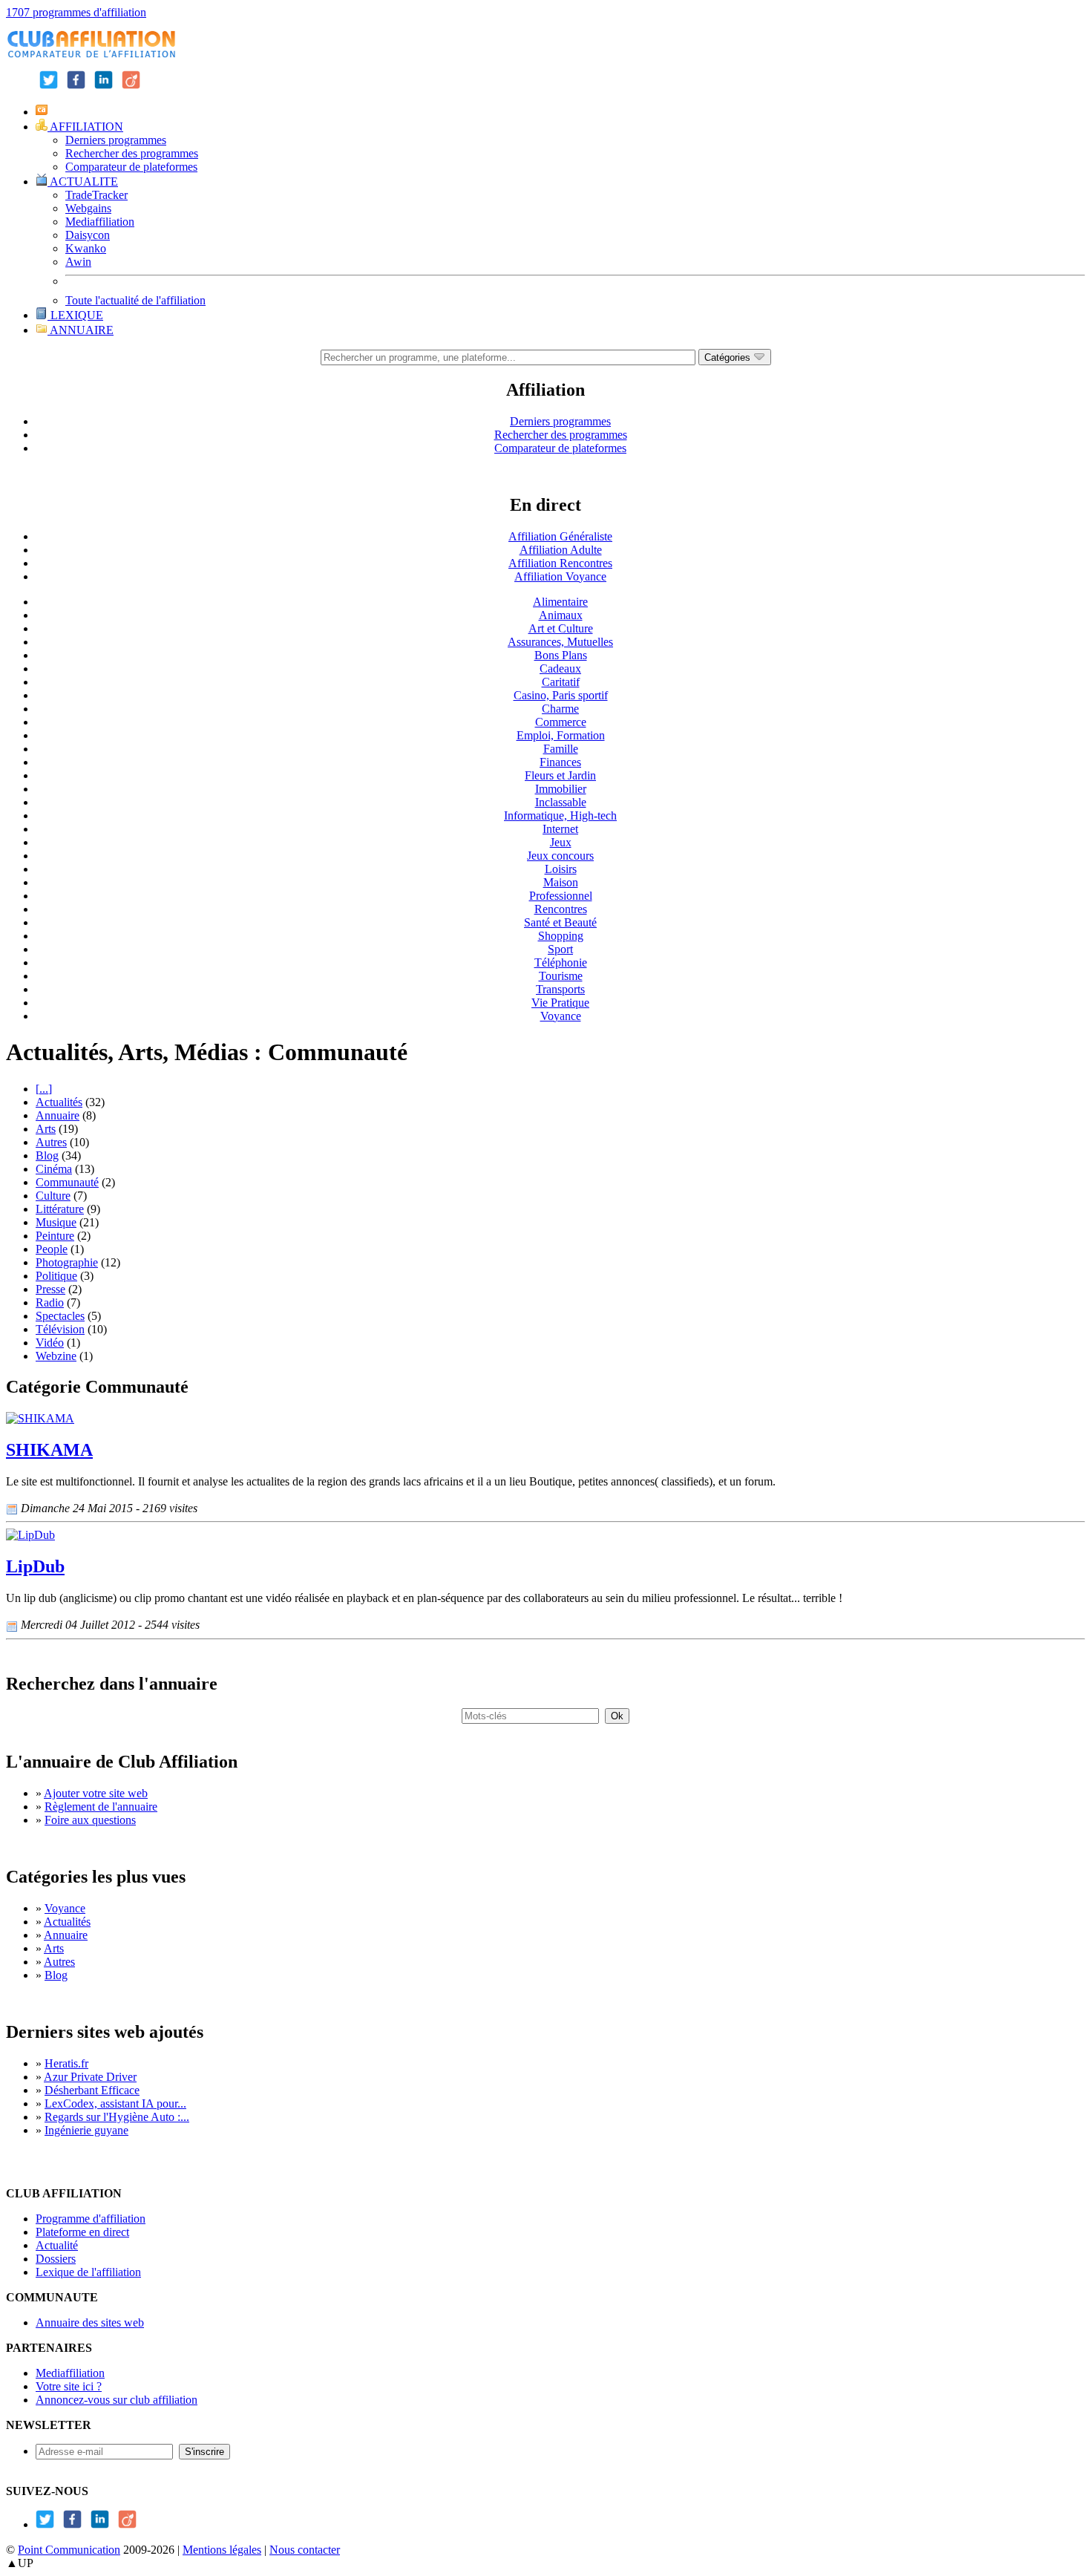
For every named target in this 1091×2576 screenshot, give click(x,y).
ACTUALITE (83, 182)
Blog (47, 1155)
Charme (560, 709)
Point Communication (69, 2550)
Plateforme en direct (82, 2232)
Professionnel (561, 896)
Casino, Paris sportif (561, 695)
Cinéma (54, 1169)
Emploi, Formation (561, 735)
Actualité (57, 2245)
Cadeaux (560, 668)
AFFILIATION (85, 127)
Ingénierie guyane (86, 2130)
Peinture (55, 1236)
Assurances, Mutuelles (560, 642)
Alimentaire (560, 602)
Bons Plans (561, 655)
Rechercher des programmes (132, 153)
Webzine (56, 1356)
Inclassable (561, 802)
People (52, 1249)
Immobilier (561, 789)
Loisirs (561, 869)
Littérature (60, 1209)
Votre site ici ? (69, 2386)
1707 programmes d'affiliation (76, 12)
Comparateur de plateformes (131, 167)
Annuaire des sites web (90, 2322)
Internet (560, 829)
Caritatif (561, 682)
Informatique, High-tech (560, 815)
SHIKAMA (49, 1450)
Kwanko (86, 248)
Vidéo (50, 1343)
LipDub (35, 1566)
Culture (53, 1196)
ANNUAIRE (81, 330)
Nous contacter (305, 2550)
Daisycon (88, 235)
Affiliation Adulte (561, 550)
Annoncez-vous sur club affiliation (117, 2400)
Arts (46, 1129)
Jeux (561, 842)
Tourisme (561, 976)
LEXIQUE (75, 315)
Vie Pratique (560, 1003)
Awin (78, 262)
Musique (56, 1222)
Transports (560, 989)
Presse (50, 1289)
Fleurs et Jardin (560, 775)
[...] (44, 1089)
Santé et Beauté (560, 922)
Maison (561, 882)
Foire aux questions (90, 1820)
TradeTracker (96, 195)
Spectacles (60, 1316)
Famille (561, 749)
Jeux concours (560, 856)
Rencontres (561, 909)
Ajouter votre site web (96, 1793)
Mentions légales (222, 2550)
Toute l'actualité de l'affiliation (135, 300)
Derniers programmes (116, 140)
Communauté (67, 1182)
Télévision (60, 1329)
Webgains (88, 208)
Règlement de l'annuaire (101, 1807)
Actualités (59, 1102)
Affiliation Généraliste (560, 536)
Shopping (561, 936)
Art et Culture (561, 628)
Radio (50, 1302)
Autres (51, 1142)
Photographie (67, 1262)
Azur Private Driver (90, 2077)
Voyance (561, 1016)
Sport (560, 949)
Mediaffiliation (100, 222)
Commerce (561, 722)
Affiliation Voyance (560, 576)
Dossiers (56, 2259)
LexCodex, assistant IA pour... (115, 2103)
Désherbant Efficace (92, 2090)
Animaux (561, 615)
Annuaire (58, 1115)
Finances (560, 762)
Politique (56, 1276)
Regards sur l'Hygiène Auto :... (117, 2117)
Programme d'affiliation (91, 2219)
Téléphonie (561, 962)
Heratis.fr (66, 2063)
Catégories (729, 357)
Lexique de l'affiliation (88, 2272)
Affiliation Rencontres (560, 563)
